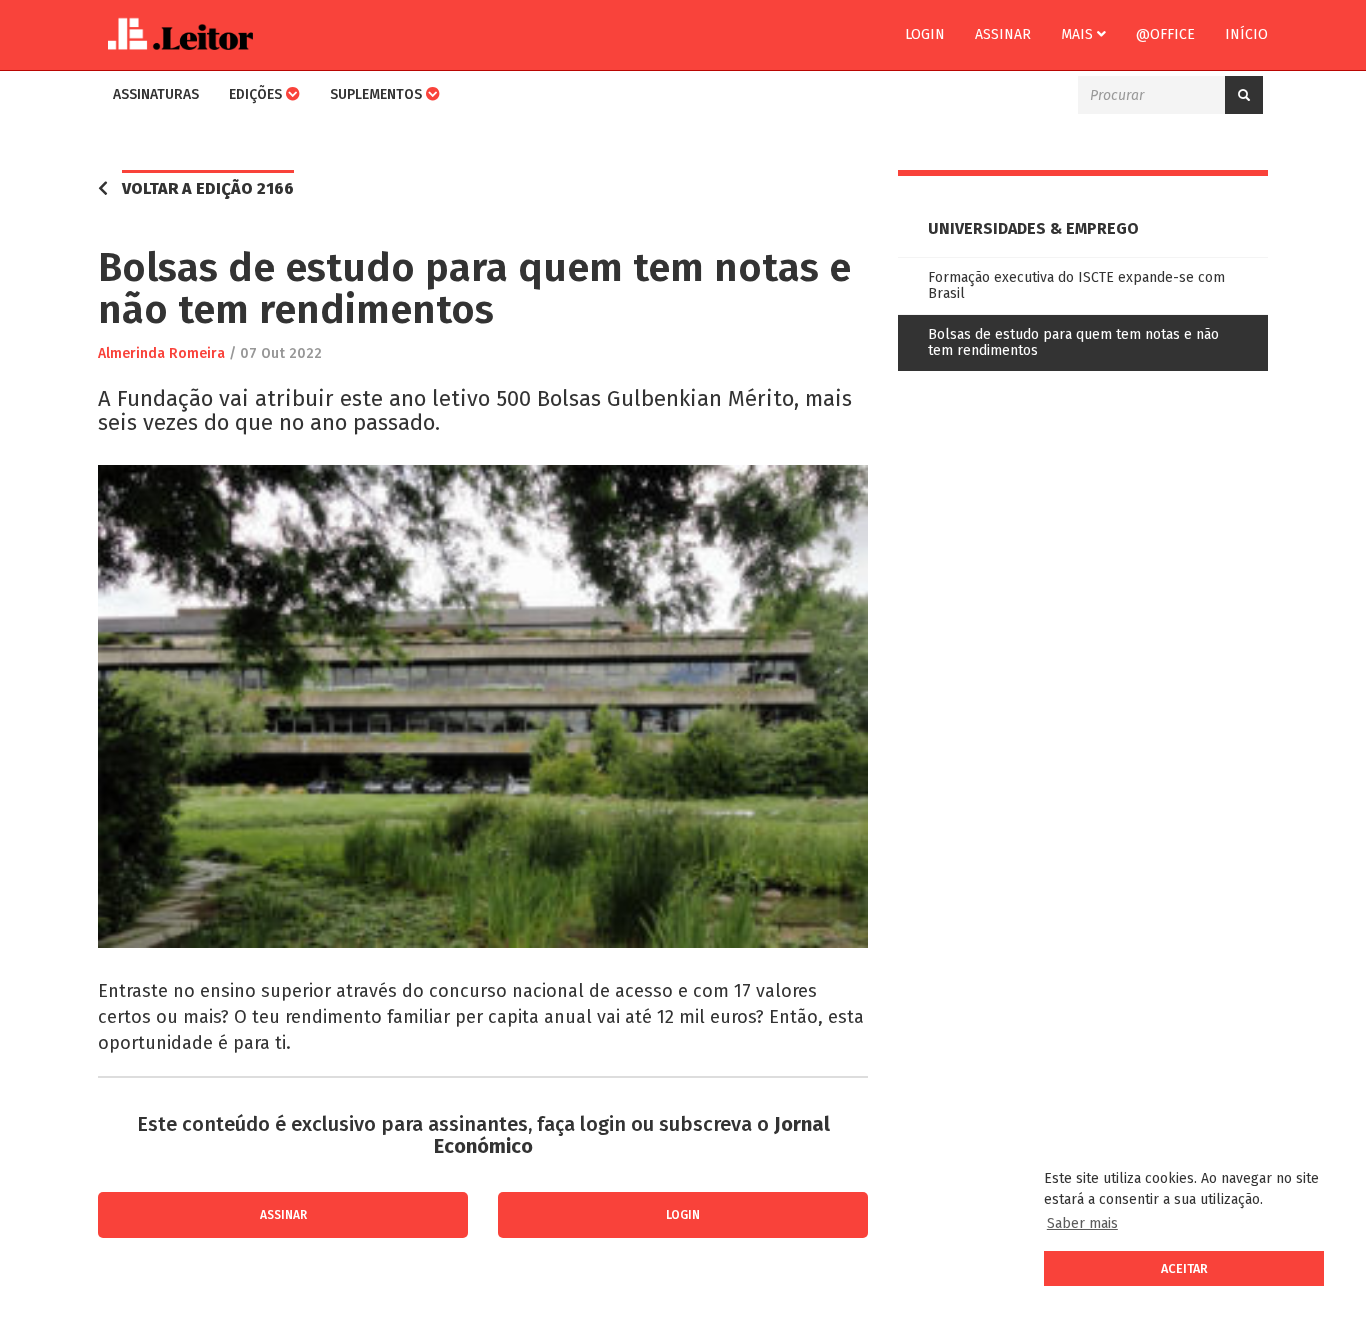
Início (1246, 34)
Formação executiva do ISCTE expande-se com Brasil (1076, 285)
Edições (257, 94)
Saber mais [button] (1082, 1223)
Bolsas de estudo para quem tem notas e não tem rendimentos (1073, 342)
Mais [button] (1079, 34)
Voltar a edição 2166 (208, 188)
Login (925, 34)
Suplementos (378, 94)
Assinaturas (156, 94)
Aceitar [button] (1184, 1268)
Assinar (1003, 34)
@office (1165, 34)
